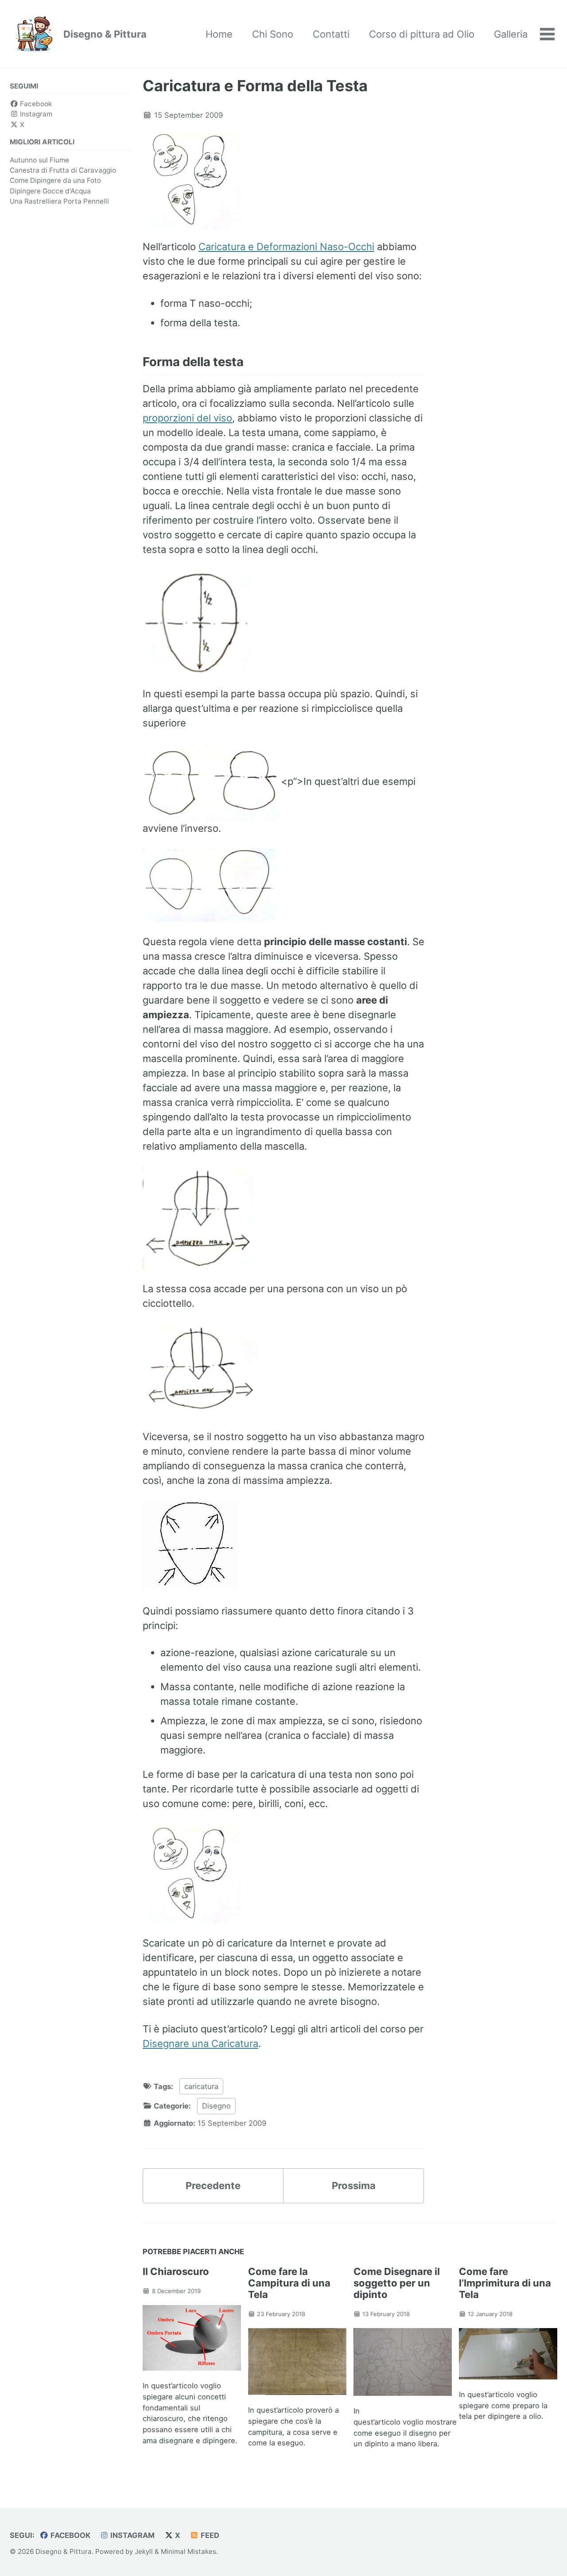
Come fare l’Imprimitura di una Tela (505, 2283)
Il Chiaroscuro (176, 2271)
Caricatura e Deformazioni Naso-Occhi (286, 247)
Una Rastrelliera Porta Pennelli (59, 201)
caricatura (201, 2086)
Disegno (216, 2106)
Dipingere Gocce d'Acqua (50, 191)
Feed (209, 2535)
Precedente (213, 2186)
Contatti (331, 34)
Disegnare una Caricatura (200, 2043)
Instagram (35, 114)
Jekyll (144, 2551)
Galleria (511, 34)
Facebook (35, 104)
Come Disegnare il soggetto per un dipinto (397, 2283)
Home (219, 34)
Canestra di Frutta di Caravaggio (63, 170)
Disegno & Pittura (105, 34)
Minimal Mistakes (188, 2551)
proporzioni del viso (187, 418)
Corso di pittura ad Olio (422, 34)
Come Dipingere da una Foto (55, 180)
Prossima (354, 2186)
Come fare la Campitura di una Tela (289, 2283)
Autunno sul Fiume (39, 160)
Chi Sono (273, 34)
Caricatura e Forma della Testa (255, 86)
